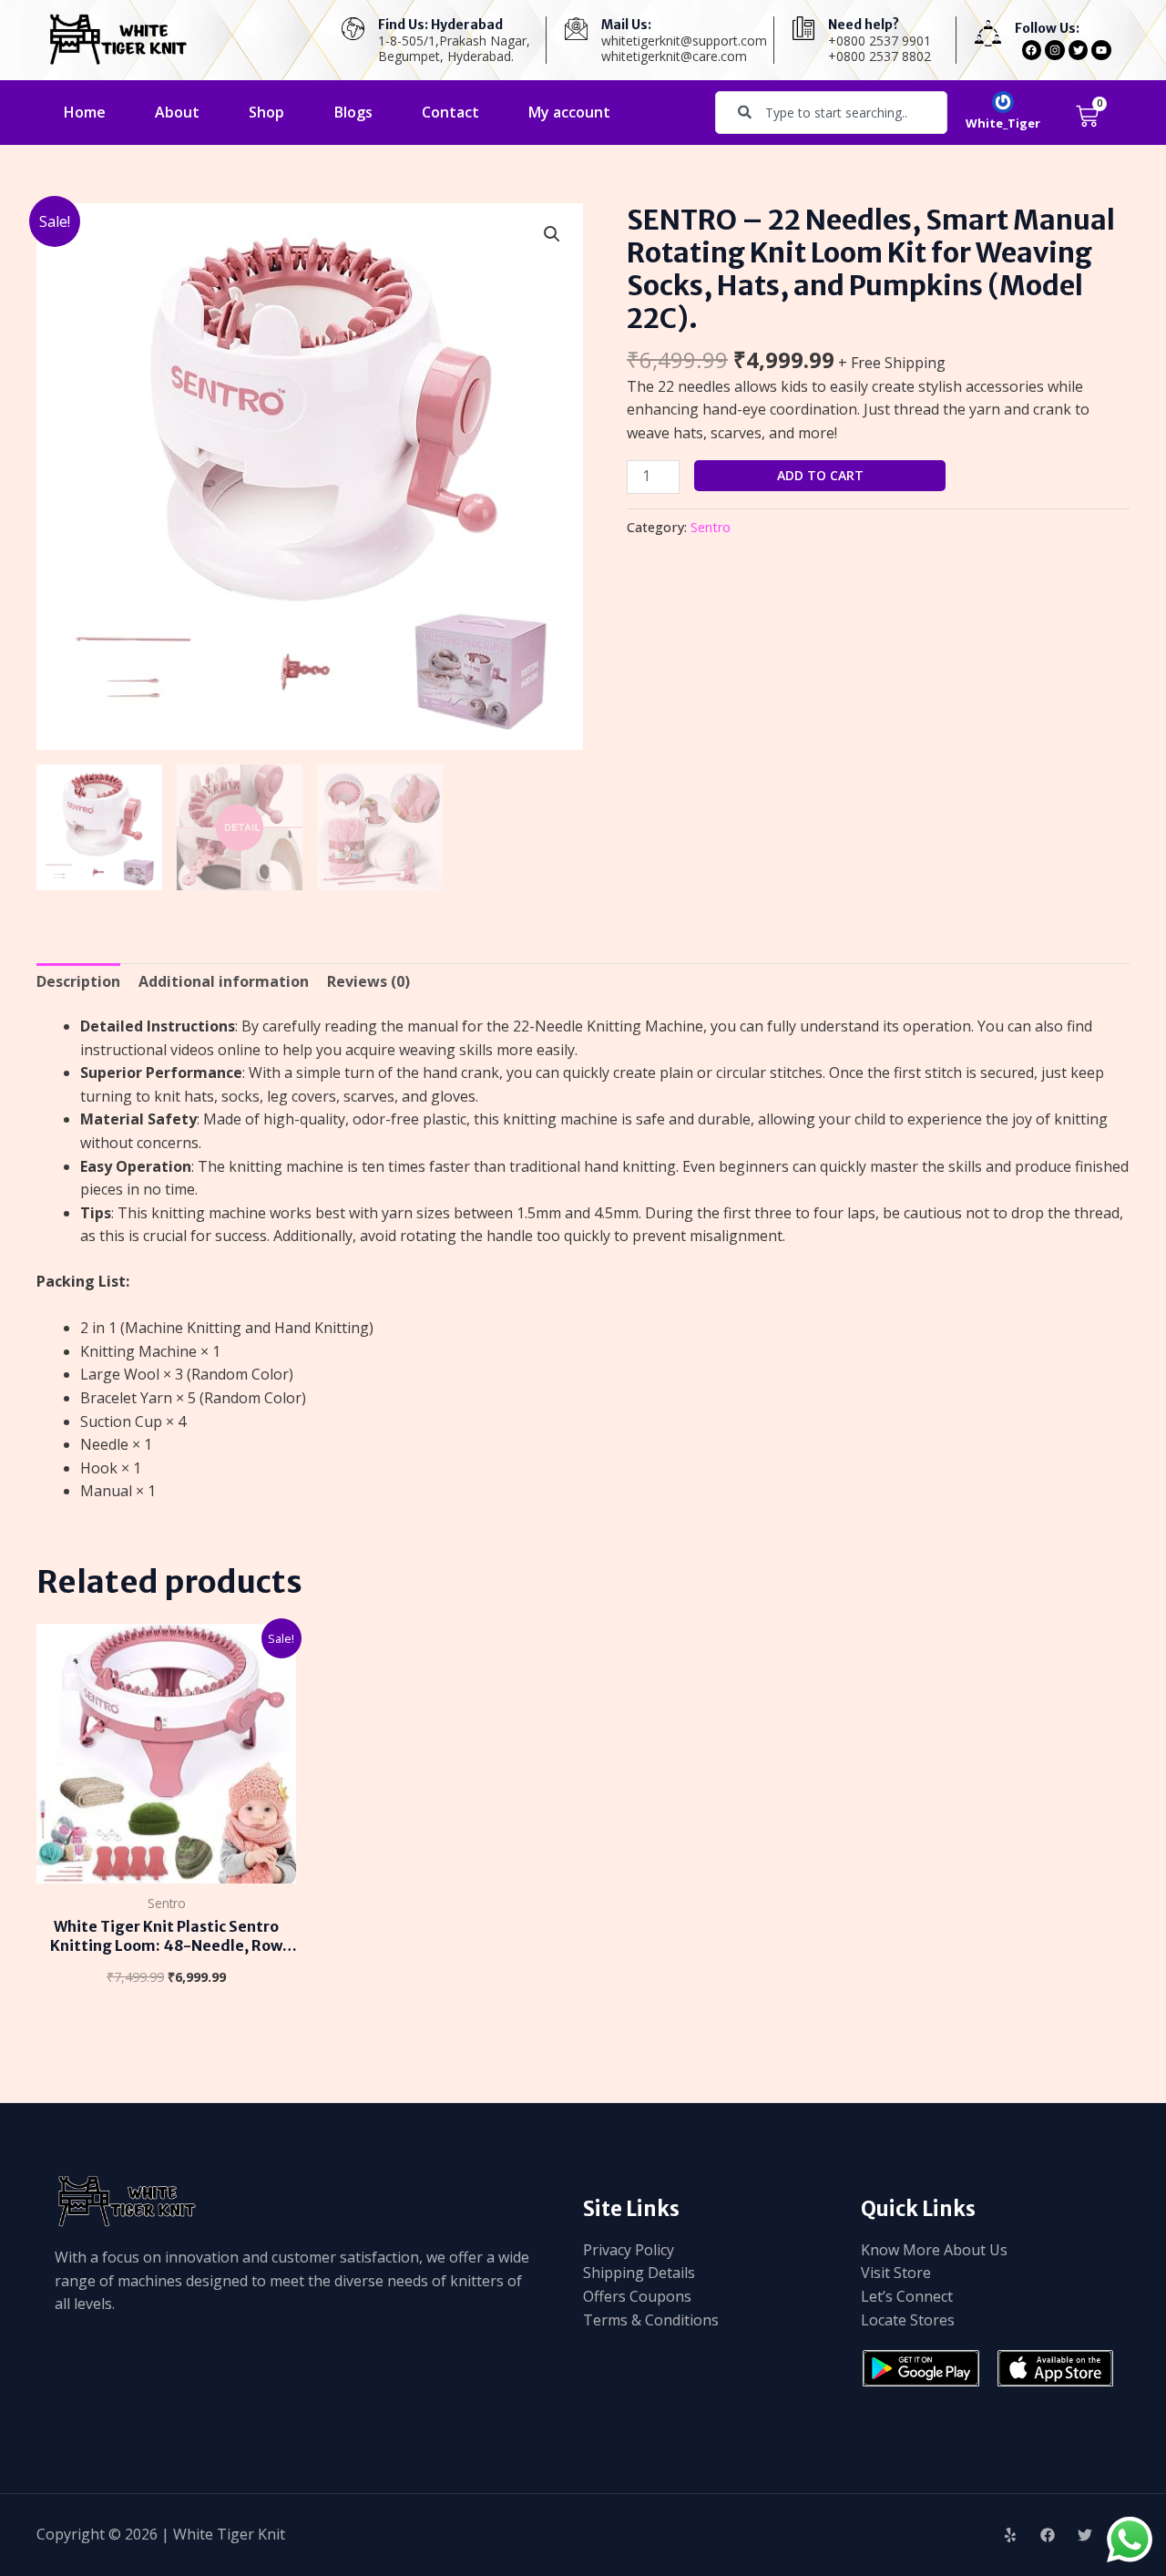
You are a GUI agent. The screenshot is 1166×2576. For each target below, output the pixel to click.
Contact (450, 112)
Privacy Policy (629, 2250)
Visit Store (896, 2273)
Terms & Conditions (651, 2320)
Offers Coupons (637, 2296)
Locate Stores (908, 2320)
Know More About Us (934, 2250)
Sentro (711, 527)
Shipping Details (639, 2273)
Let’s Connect (907, 2296)
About (177, 112)
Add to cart (820, 475)
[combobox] (831, 113)
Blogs (353, 112)
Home (85, 112)
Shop (266, 112)
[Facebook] (1048, 2535)
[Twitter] (1085, 2535)
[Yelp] (1010, 2535)
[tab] (78, 982)
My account (569, 112)
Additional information (224, 981)
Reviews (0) (368, 981)
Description (78, 981)
